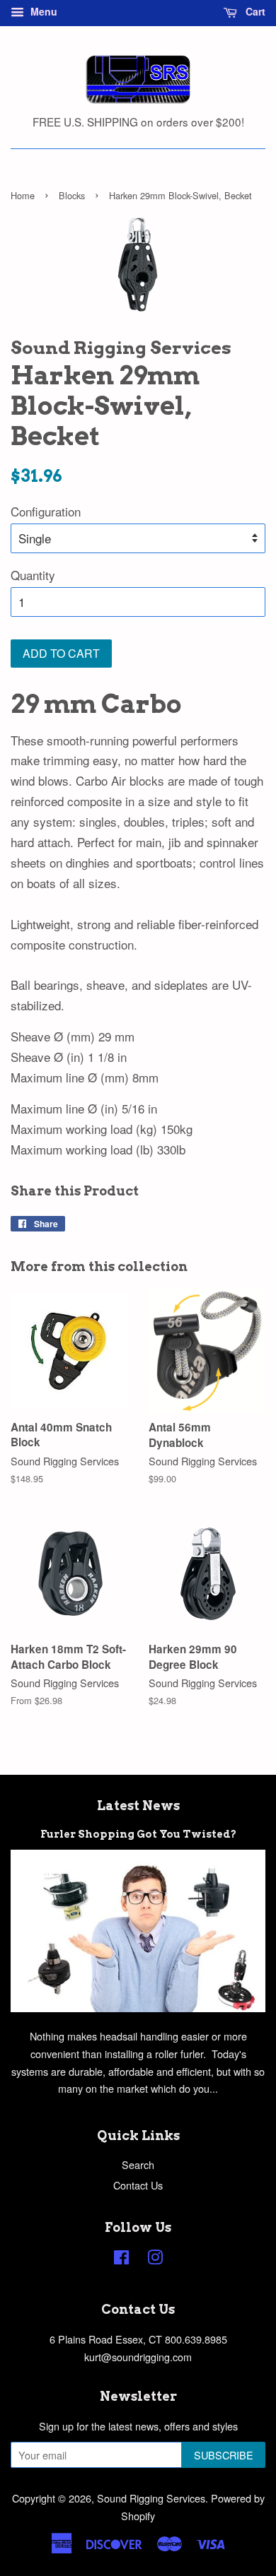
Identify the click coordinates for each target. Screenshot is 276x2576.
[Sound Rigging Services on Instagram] (155, 2259)
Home (23, 195)
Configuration (46, 511)
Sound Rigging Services (151, 2498)
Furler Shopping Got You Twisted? (138, 1834)
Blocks (72, 195)
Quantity (33, 575)
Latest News (138, 1806)
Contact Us (138, 2185)
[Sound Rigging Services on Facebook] (121, 2259)
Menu (42, 11)
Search (138, 2164)
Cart (254, 11)
